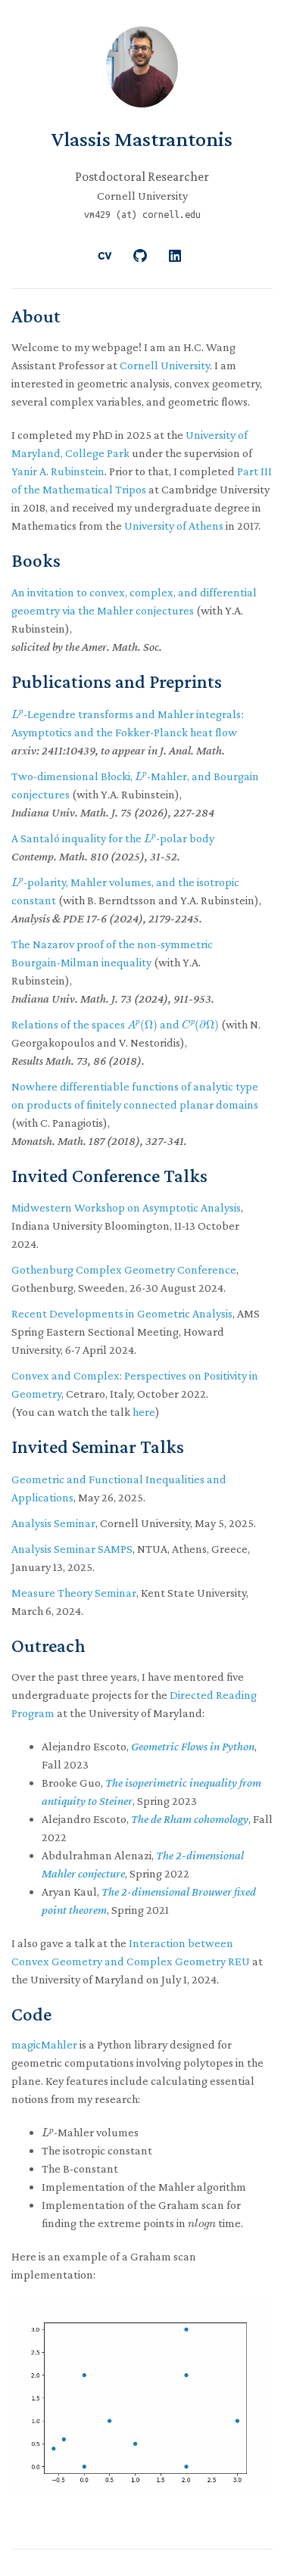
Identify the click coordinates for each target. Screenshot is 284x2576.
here (144, 1412)
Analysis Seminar (53, 1523)
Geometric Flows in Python (193, 1746)
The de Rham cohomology (190, 1819)
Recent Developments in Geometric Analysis (122, 1313)
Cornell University (165, 365)
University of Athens (174, 526)
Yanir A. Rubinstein (58, 471)
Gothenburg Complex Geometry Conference (124, 1269)
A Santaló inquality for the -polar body (113, 838)
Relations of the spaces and (115, 1024)
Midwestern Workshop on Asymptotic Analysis (126, 1207)
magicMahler (44, 2044)
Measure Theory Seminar (74, 1593)
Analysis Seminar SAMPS (72, 1549)
